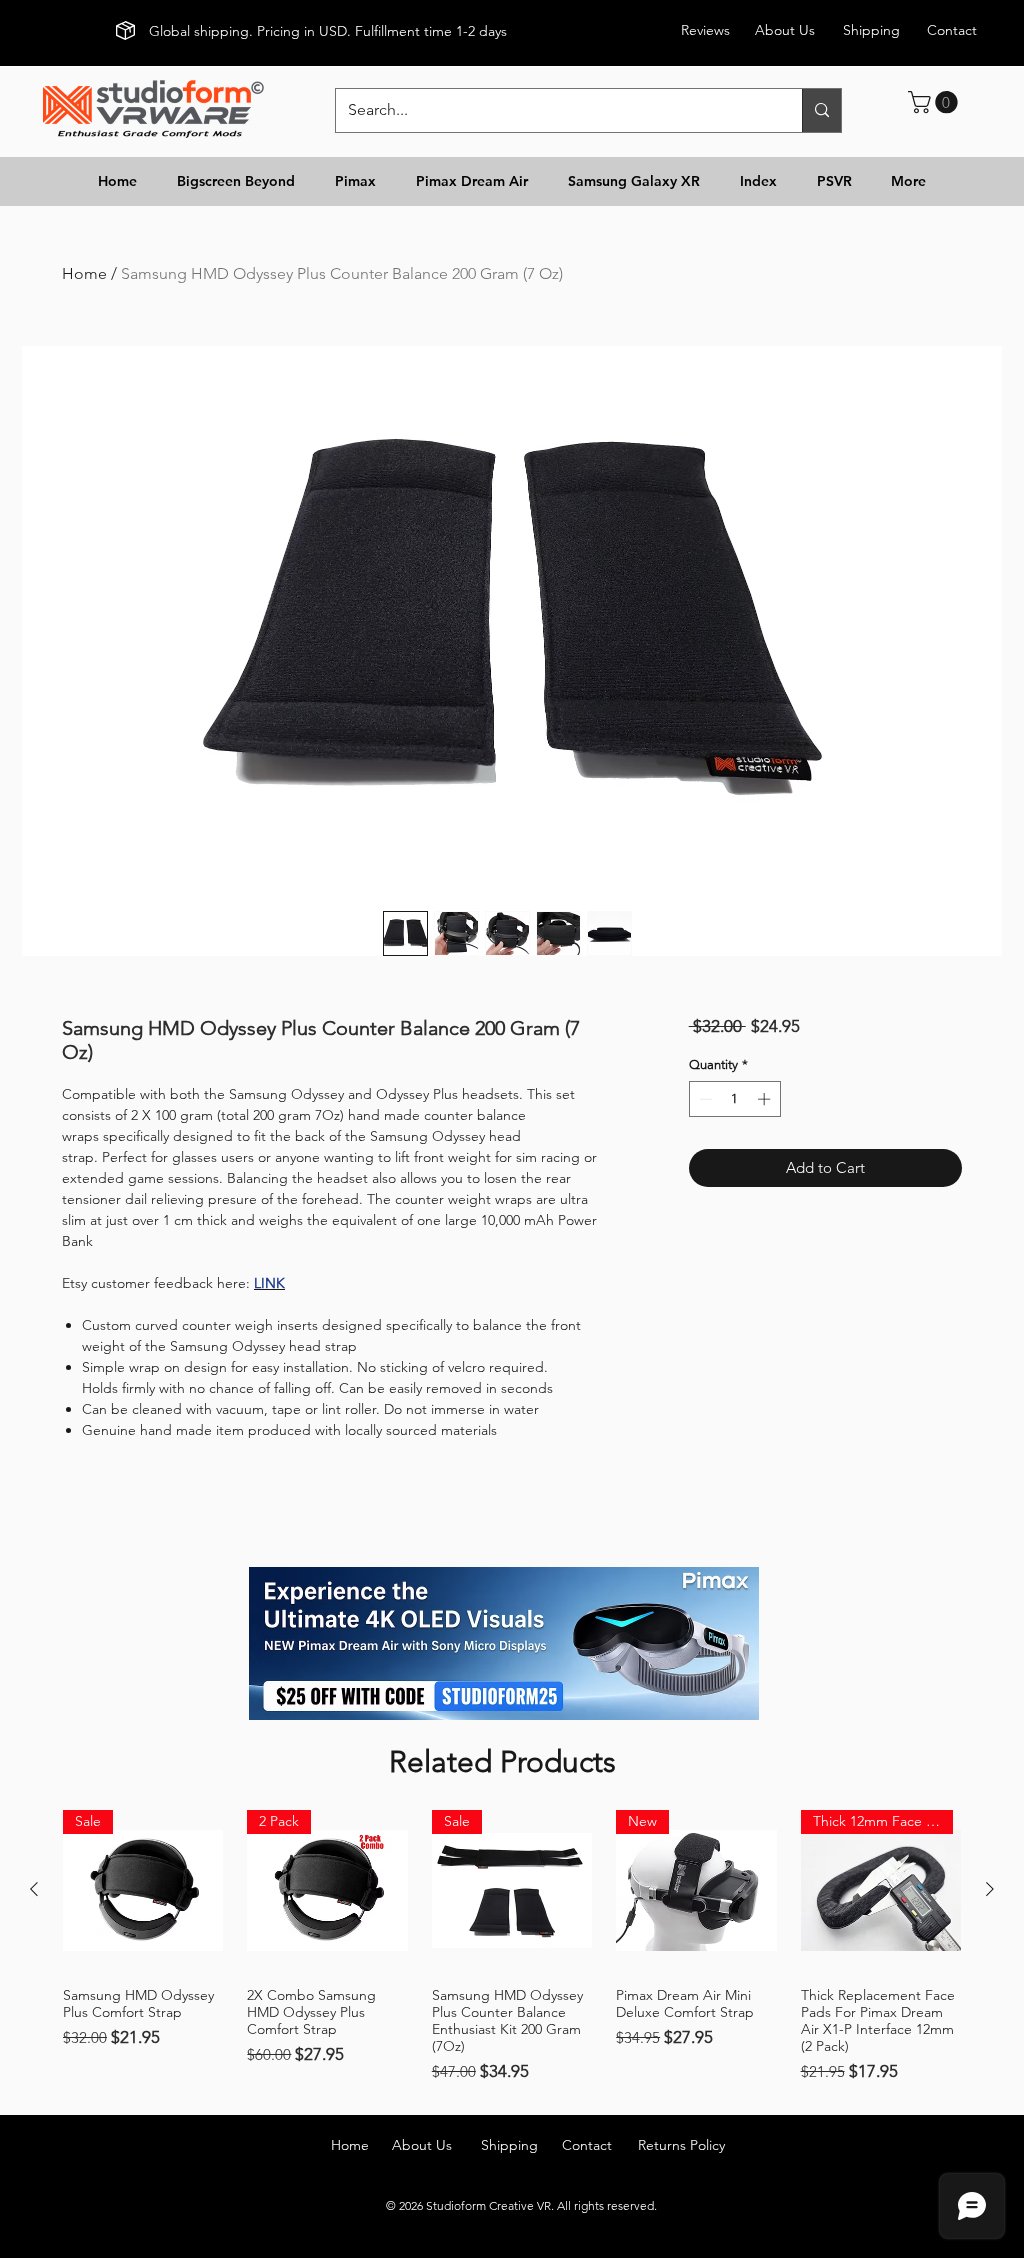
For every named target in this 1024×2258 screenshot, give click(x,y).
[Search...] (821, 110)
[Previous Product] (34, 1889)
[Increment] (766, 1099)
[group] (512, 1947)
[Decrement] (704, 1099)
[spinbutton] (734, 1099)
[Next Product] (990, 1889)
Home (84, 273)
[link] (935, 102)
